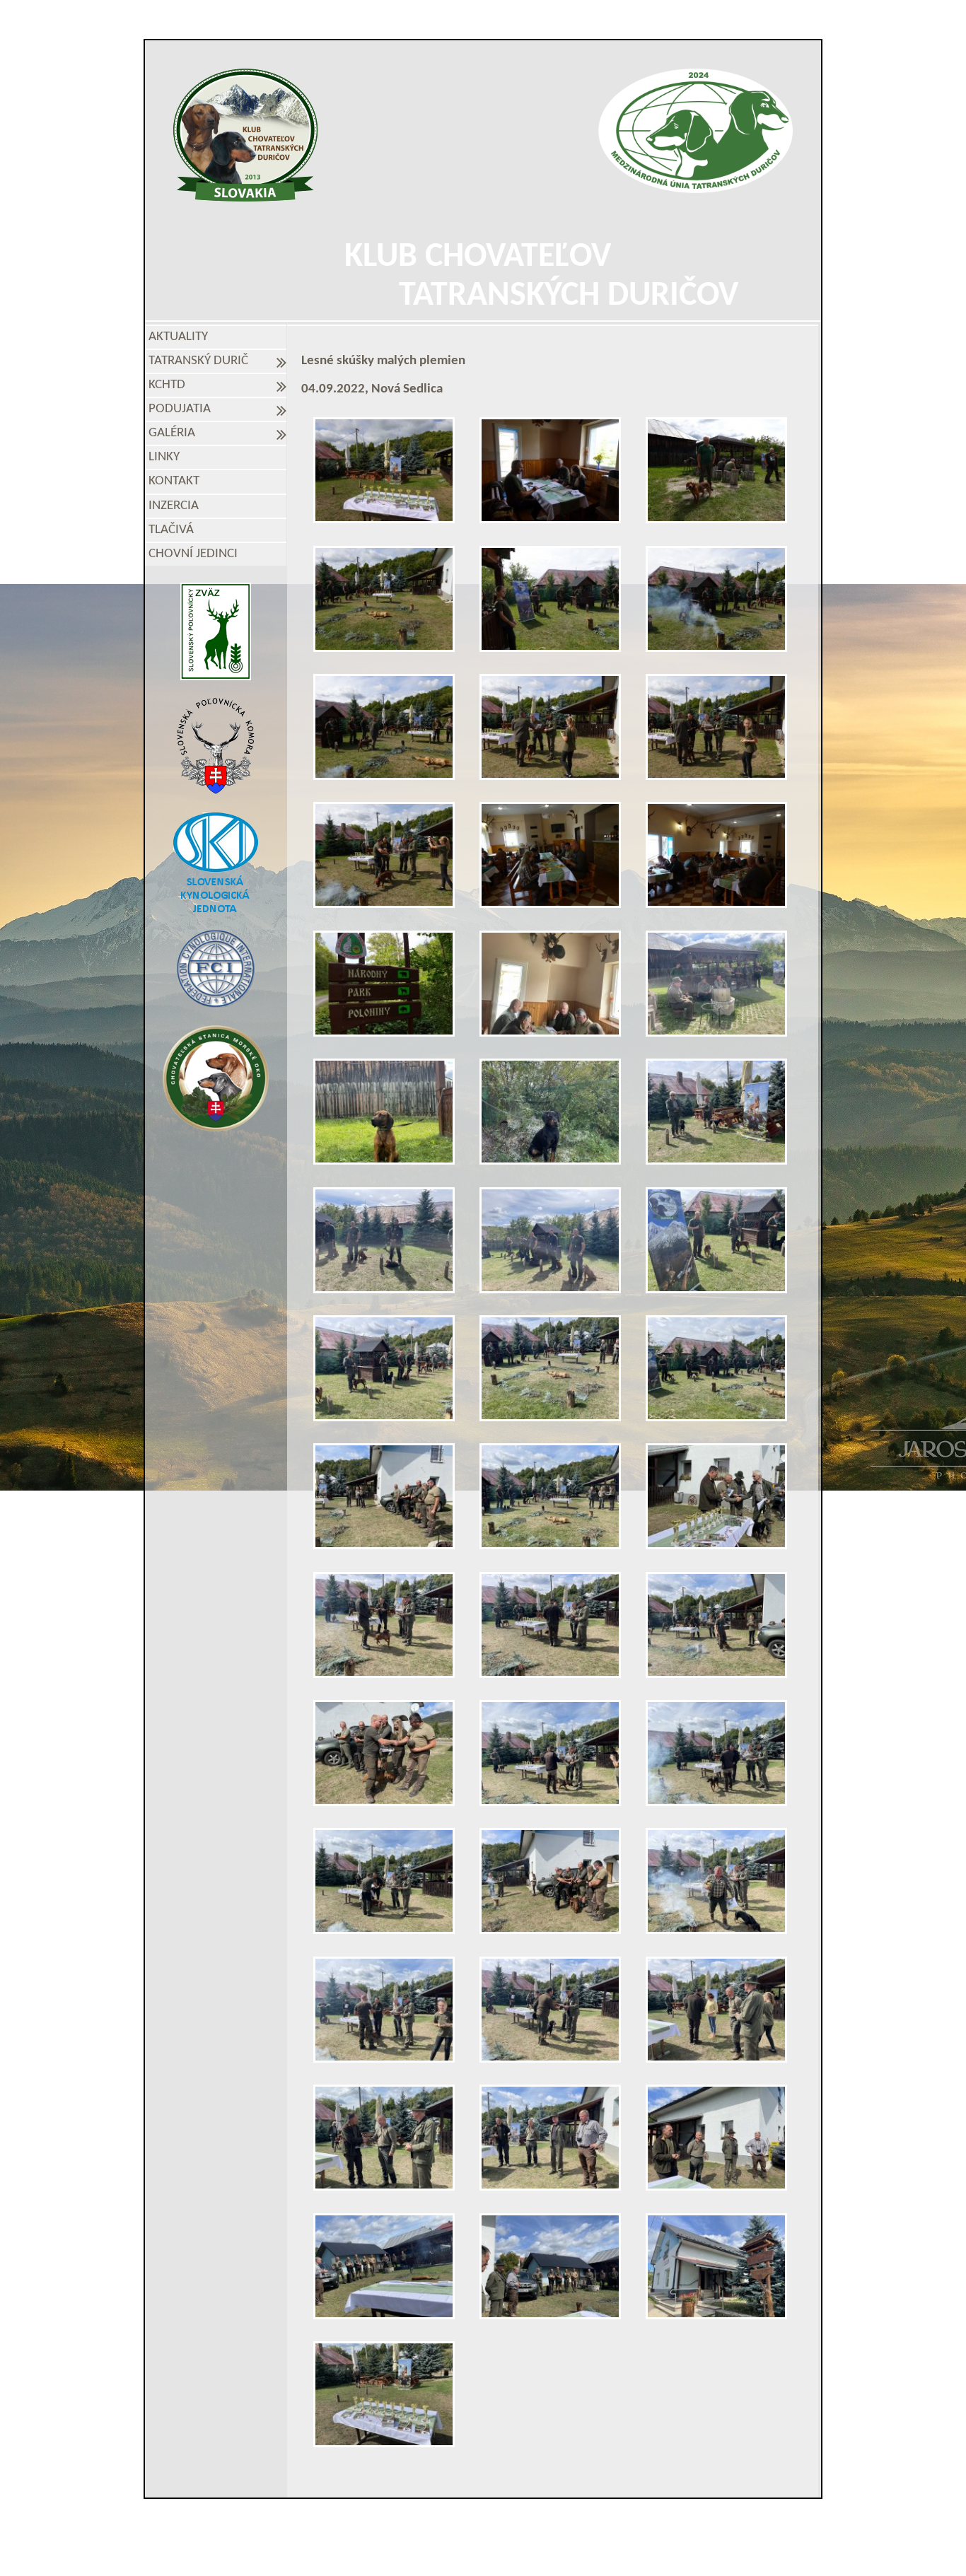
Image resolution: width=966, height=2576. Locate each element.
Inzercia (174, 506)
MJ (464, 2550)
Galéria (175, 433)
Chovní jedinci (193, 554)
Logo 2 (696, 131)
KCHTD (170, 385)
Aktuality (178, 337)
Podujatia (182, 409)
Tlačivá (171, 530)
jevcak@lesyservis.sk (646, 2525)
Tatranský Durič (201, 361)
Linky (164, 457)
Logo (246, 135)
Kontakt (174, 481)
